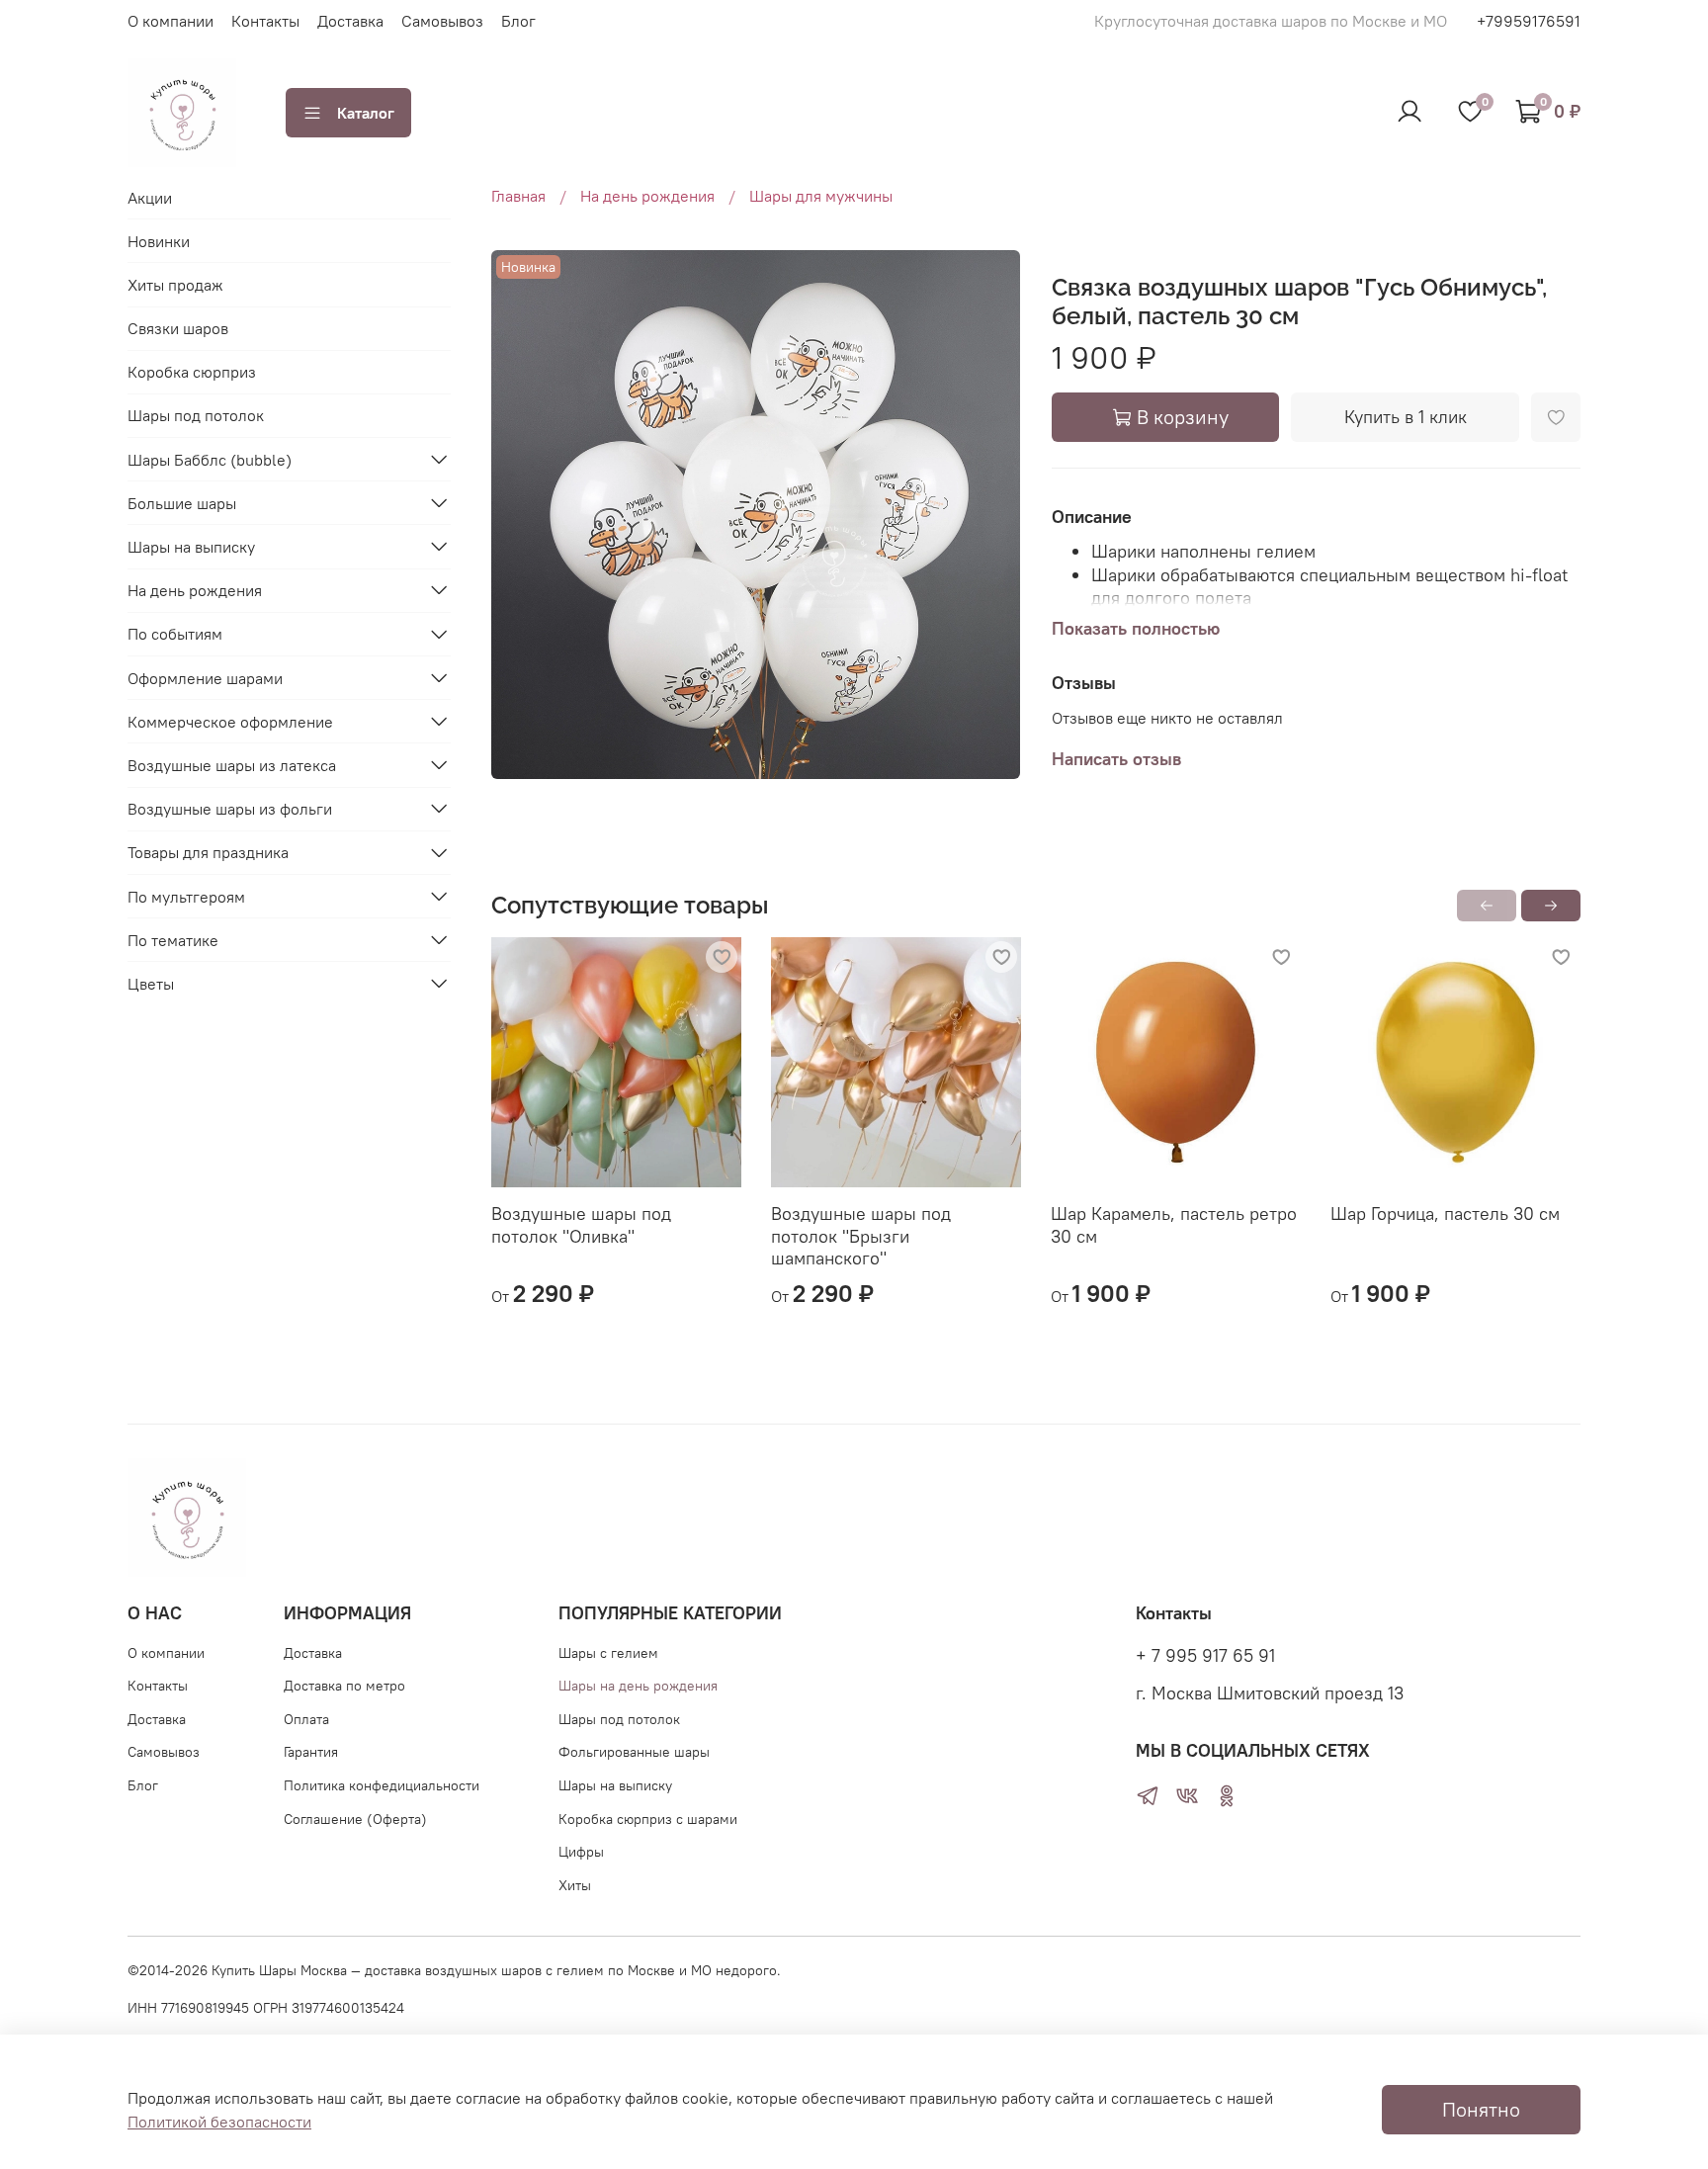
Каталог (366, 113)
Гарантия (311, 1752)
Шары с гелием (608, 1653)
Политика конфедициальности (382, 1785)
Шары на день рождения (638, 1686)
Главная (518, 196)
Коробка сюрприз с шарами (648, 1819)
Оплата (306, 1719)
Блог (518, 21)
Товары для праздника (208, 852)
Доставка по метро (344, 1686)
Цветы (151, 983)
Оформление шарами (205, 677)
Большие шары (182, 502)
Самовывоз (442, 21)
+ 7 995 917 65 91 (1205, 1656)
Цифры (581, 1852)
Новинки (159, 240)
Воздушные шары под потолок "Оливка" (581, 1225)
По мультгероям (186, 896)
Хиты (575, 1885)
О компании (171, 21)
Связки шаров (178, 327)
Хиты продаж (175, 284)
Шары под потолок (196, 415)
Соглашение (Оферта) (355, 1819)
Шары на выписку (191, 546)
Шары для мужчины (821, 196)
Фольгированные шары (634, 1752)
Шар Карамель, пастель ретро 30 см (1174, 1225)
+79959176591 (1529, 21)
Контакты (265, 21)
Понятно (1481, 2109)
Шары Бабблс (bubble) (210, 459)
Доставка (350, 21)
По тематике (173, 939)
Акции (150, 197)
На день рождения (647, 196)
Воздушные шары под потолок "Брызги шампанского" (861, 1236)
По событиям (175, 634)
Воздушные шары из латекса (232, 764)
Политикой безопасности (219, 2122)
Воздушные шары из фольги (230, 808)
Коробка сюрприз (192, 371)
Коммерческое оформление (230, 721)
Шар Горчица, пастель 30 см (1445, 1214)
